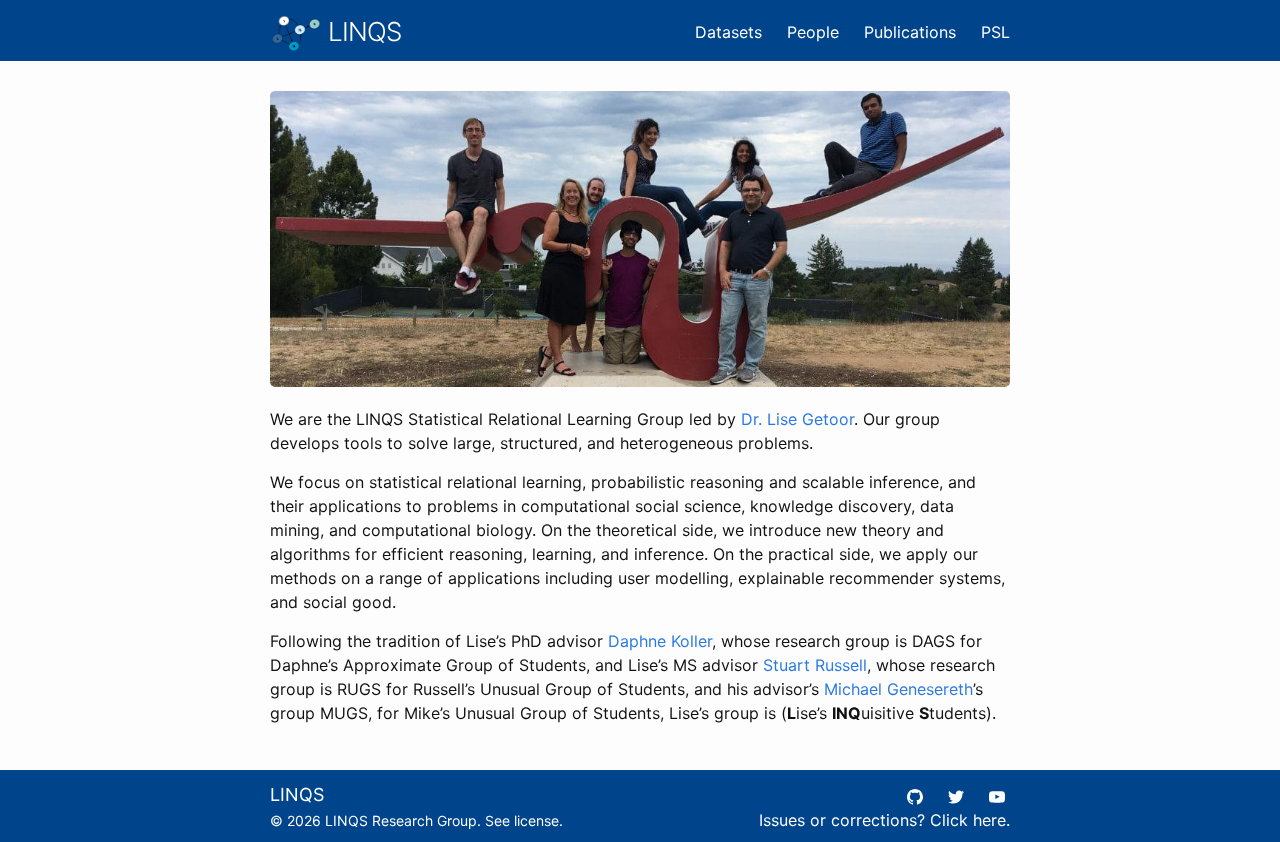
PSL (995, 32)
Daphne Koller (660, 641)
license (536, 820)
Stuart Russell (815, 665)
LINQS (361, 31)
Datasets (728, 32)
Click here (968, 820)
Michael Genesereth (898, 689)
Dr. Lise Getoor (797, 419)
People (813, 32)
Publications (910, 32)
